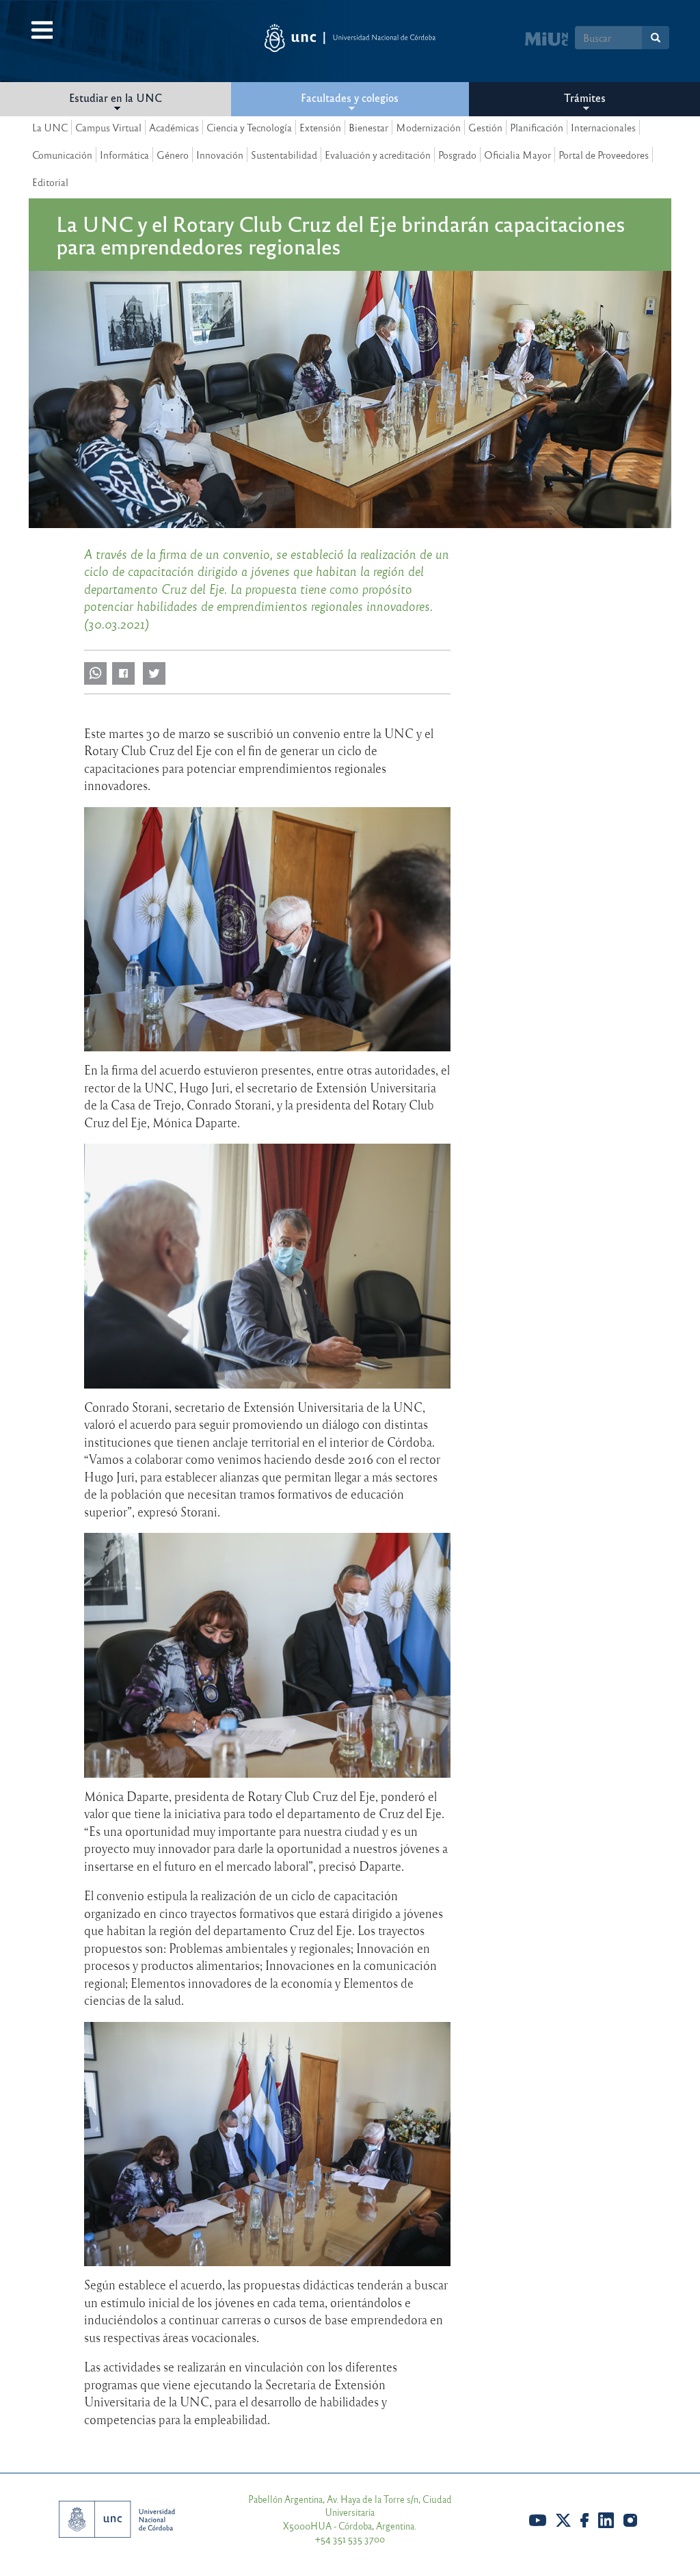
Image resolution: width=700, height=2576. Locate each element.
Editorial (50, 182)
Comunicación (62, 155)
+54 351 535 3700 (350, 2539)
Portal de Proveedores (604, 155)
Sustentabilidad (284, 155)
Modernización (428, 127)
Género (173, 155)
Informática (124, 155)
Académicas (174, 127)
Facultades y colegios (350, 97)
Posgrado (457, 155)
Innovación (220, 155)
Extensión (320, 127)
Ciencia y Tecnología (249, 127)
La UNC (50, 127)
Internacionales (603, 127)
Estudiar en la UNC (116, 97)
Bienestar (368, 127)
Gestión (485, 127)
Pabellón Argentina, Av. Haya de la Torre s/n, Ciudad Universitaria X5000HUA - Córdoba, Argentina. (350, 2512)
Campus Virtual (108, 127)
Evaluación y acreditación (378, 155)
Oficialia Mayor (517, 155)
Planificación (537, 127)
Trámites (585, 97)
